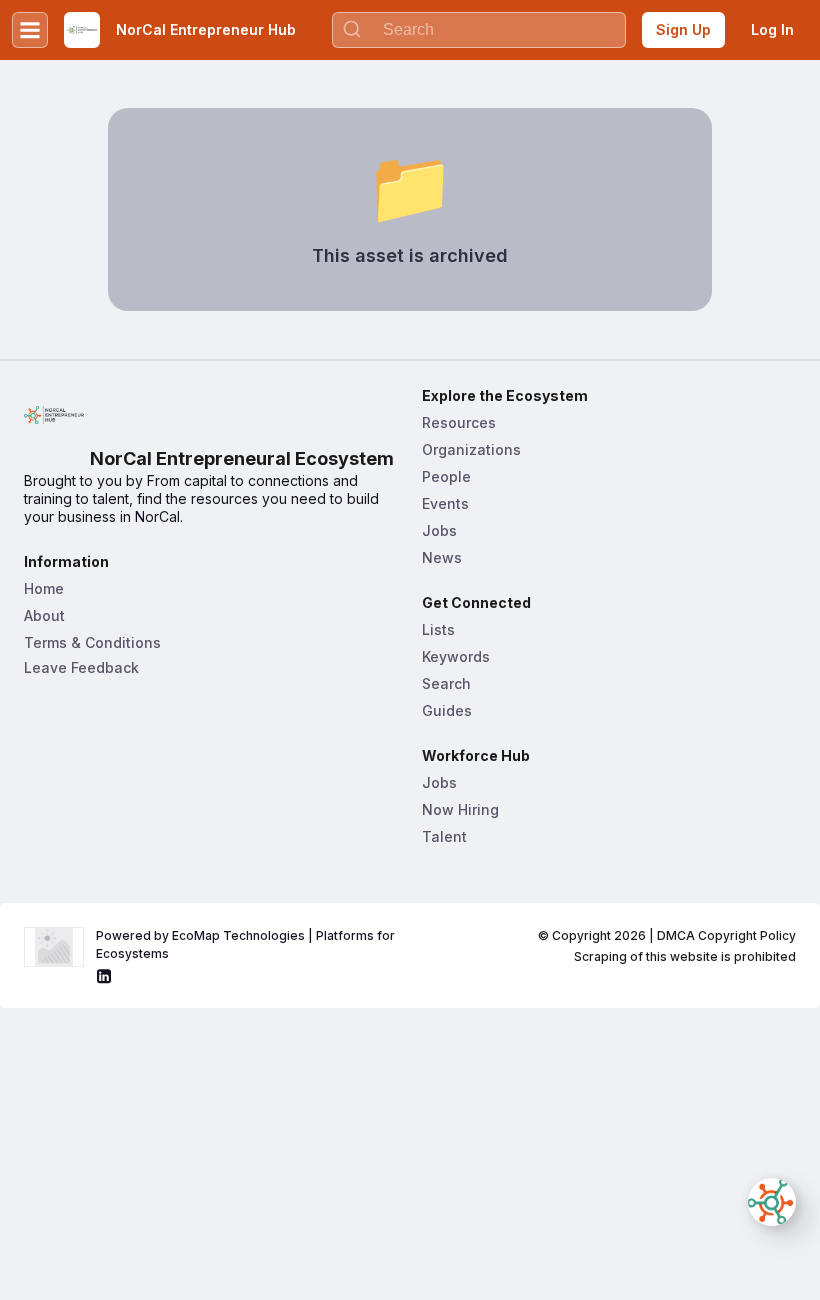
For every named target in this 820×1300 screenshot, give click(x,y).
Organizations (471, 449)
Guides (447, 710)
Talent (444, 836)
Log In (772, 29)
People (446, 476)
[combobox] (479, 30)
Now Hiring (460, 809)
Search (446, 683)
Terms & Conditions (92, 642)
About (44, 615)
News (442, 557)
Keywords (456, 656)
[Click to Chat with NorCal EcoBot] (772, 1202)
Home (44, 588)
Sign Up (683, 29)
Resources (459, 422)
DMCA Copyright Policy (726, 935)
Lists (438, 629)
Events (445, 503)
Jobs (439, 530)
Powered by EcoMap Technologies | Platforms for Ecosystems (247, 944)
